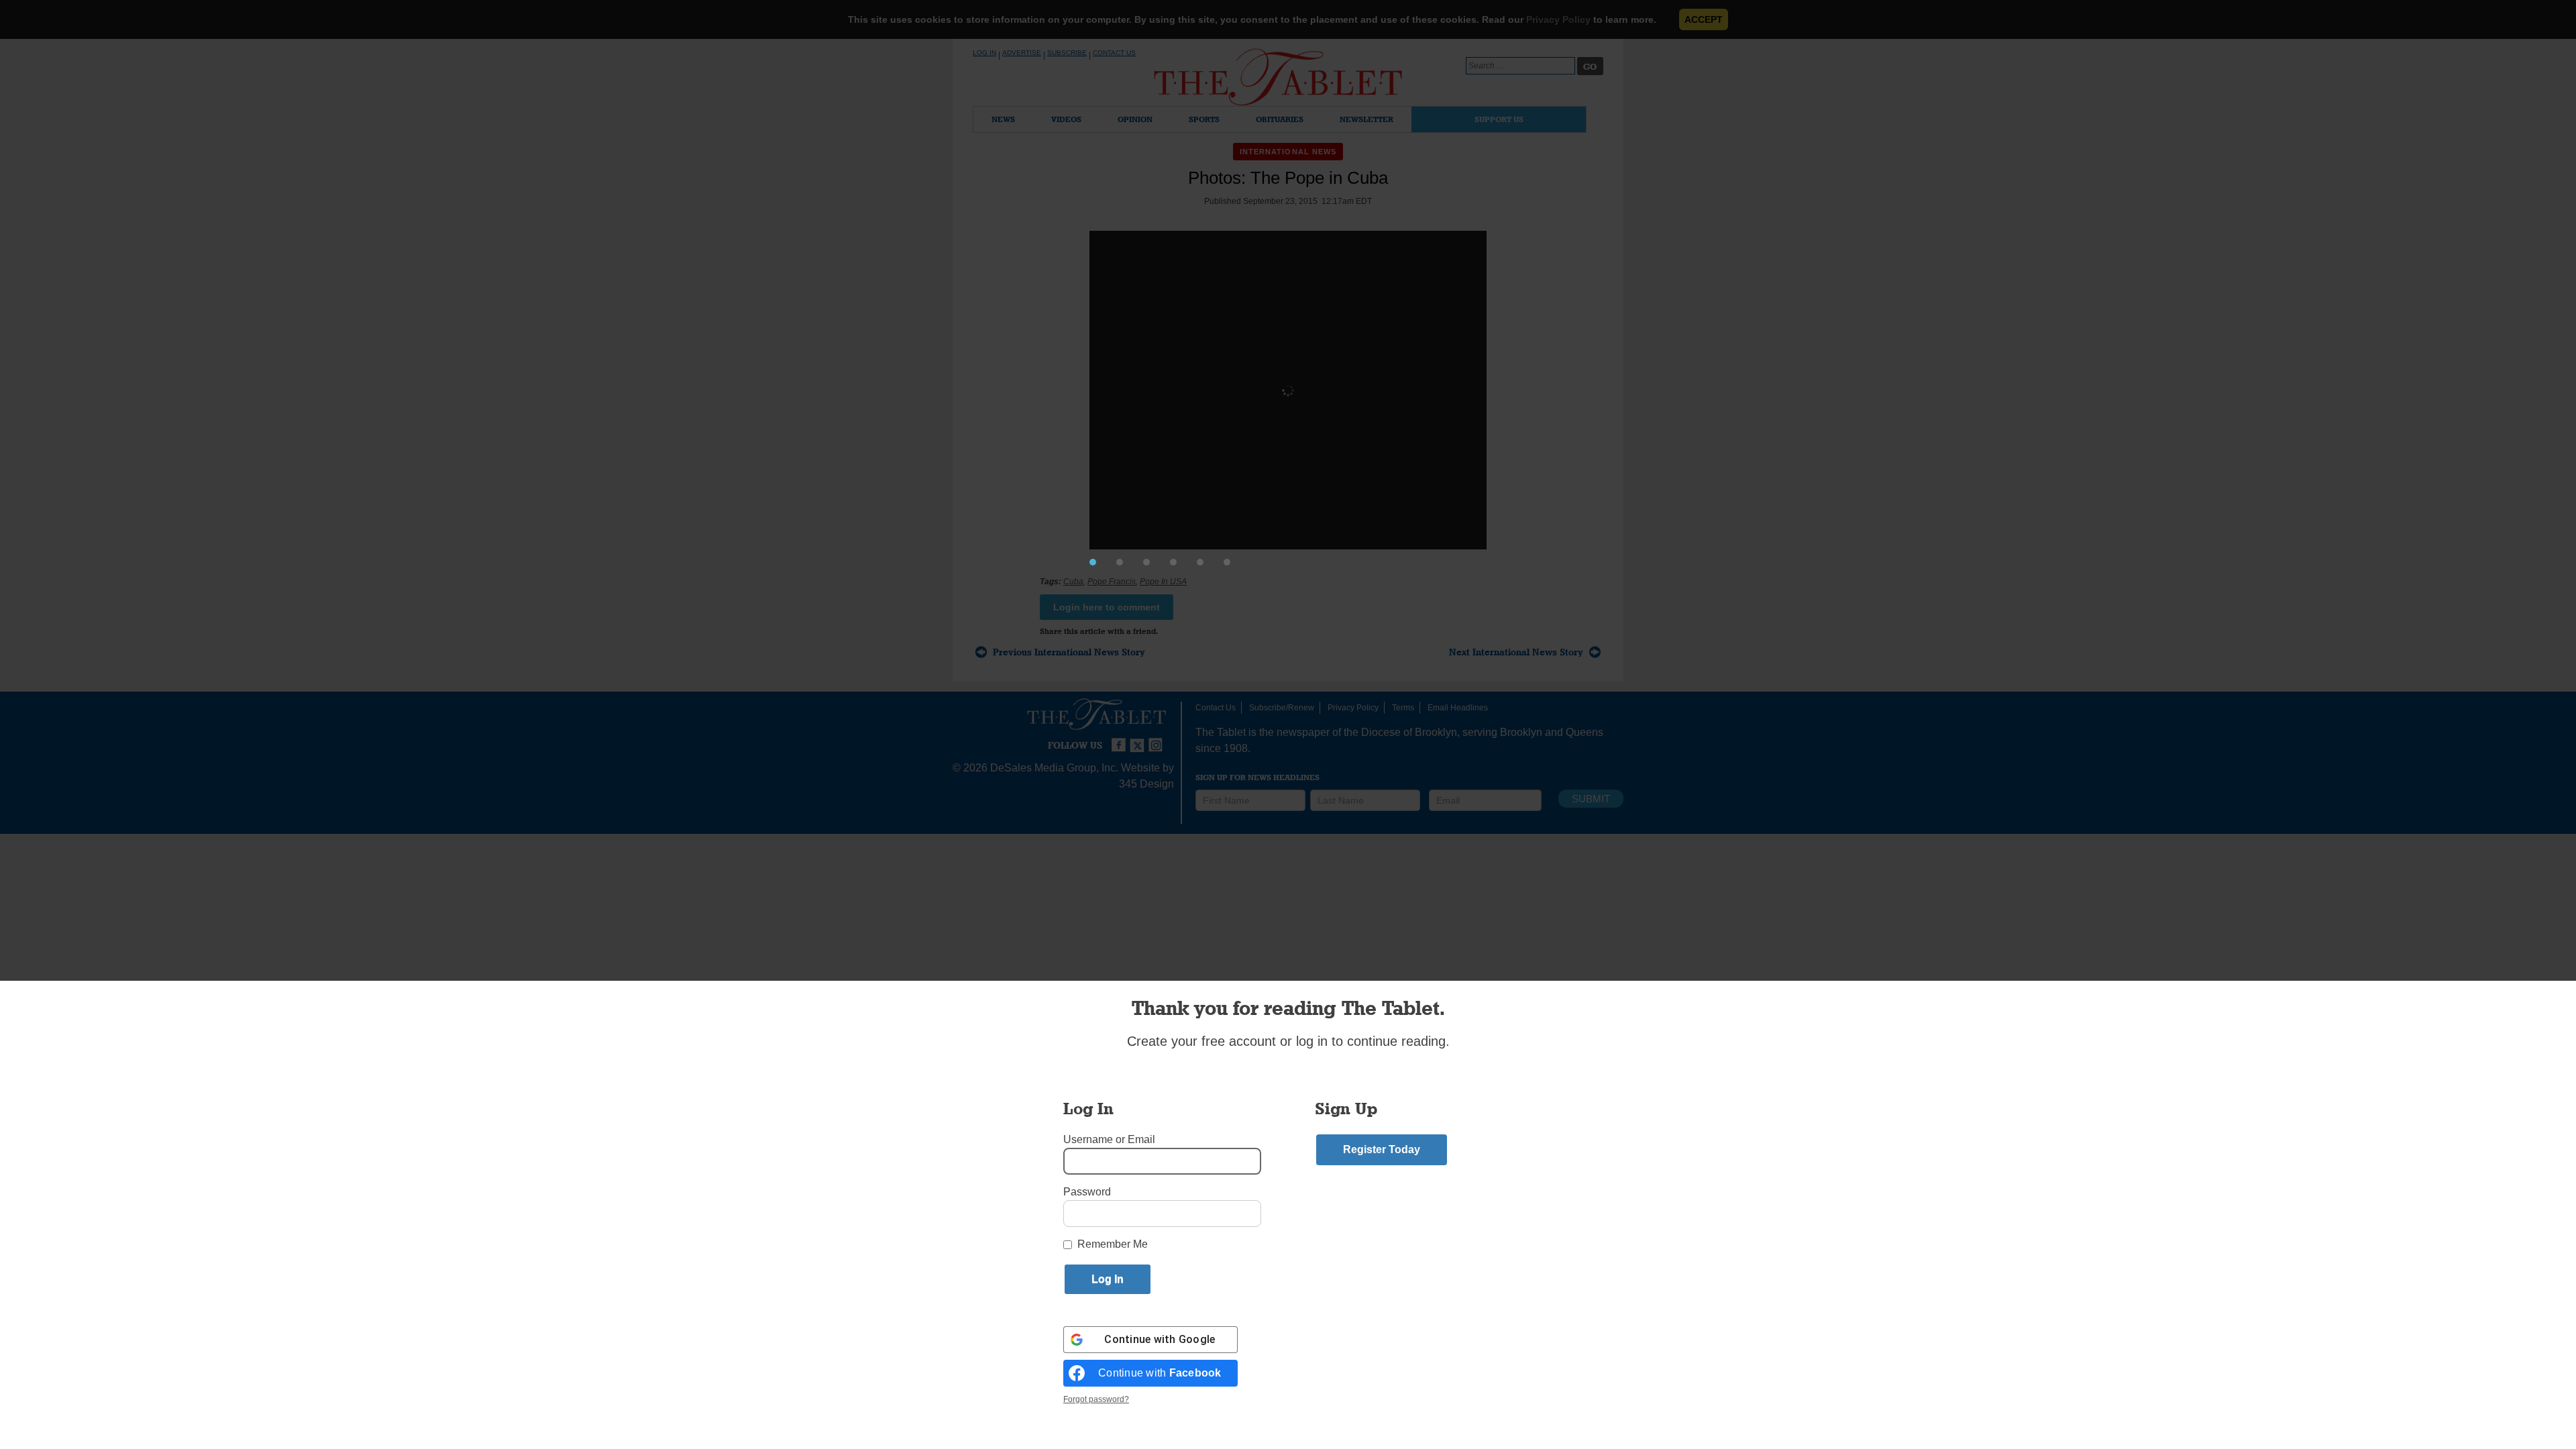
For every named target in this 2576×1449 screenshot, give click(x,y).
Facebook (1120, 739)
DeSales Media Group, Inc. (1054, 768)
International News (1288, 152)
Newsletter (1366, 119)
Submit (1591, 799)
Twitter (1139, 739)
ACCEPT (1704, 19)
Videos (1066, 119)
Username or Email (1109, 1139)
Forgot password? (1096, 1399)
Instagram (1158, 739)
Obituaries (1280, 119)
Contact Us (1114, 53)
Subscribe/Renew (1282, 708)
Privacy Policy (1558, 19)
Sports (1204, 119)
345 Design (1146, 784)
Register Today (1382, 1149)
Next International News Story (1516, 652)
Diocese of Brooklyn (1409, 732)
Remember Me (1113, 1244)
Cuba (1073, 582)
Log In (984, 53)
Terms (1403, 708)
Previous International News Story (1069, 652)
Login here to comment (1107, 607)
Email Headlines (1458, 708)
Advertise (1022, 53)
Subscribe (1067, 53)
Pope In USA (1163, 582)
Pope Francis (1112, 582)
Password (1087, 1192)
